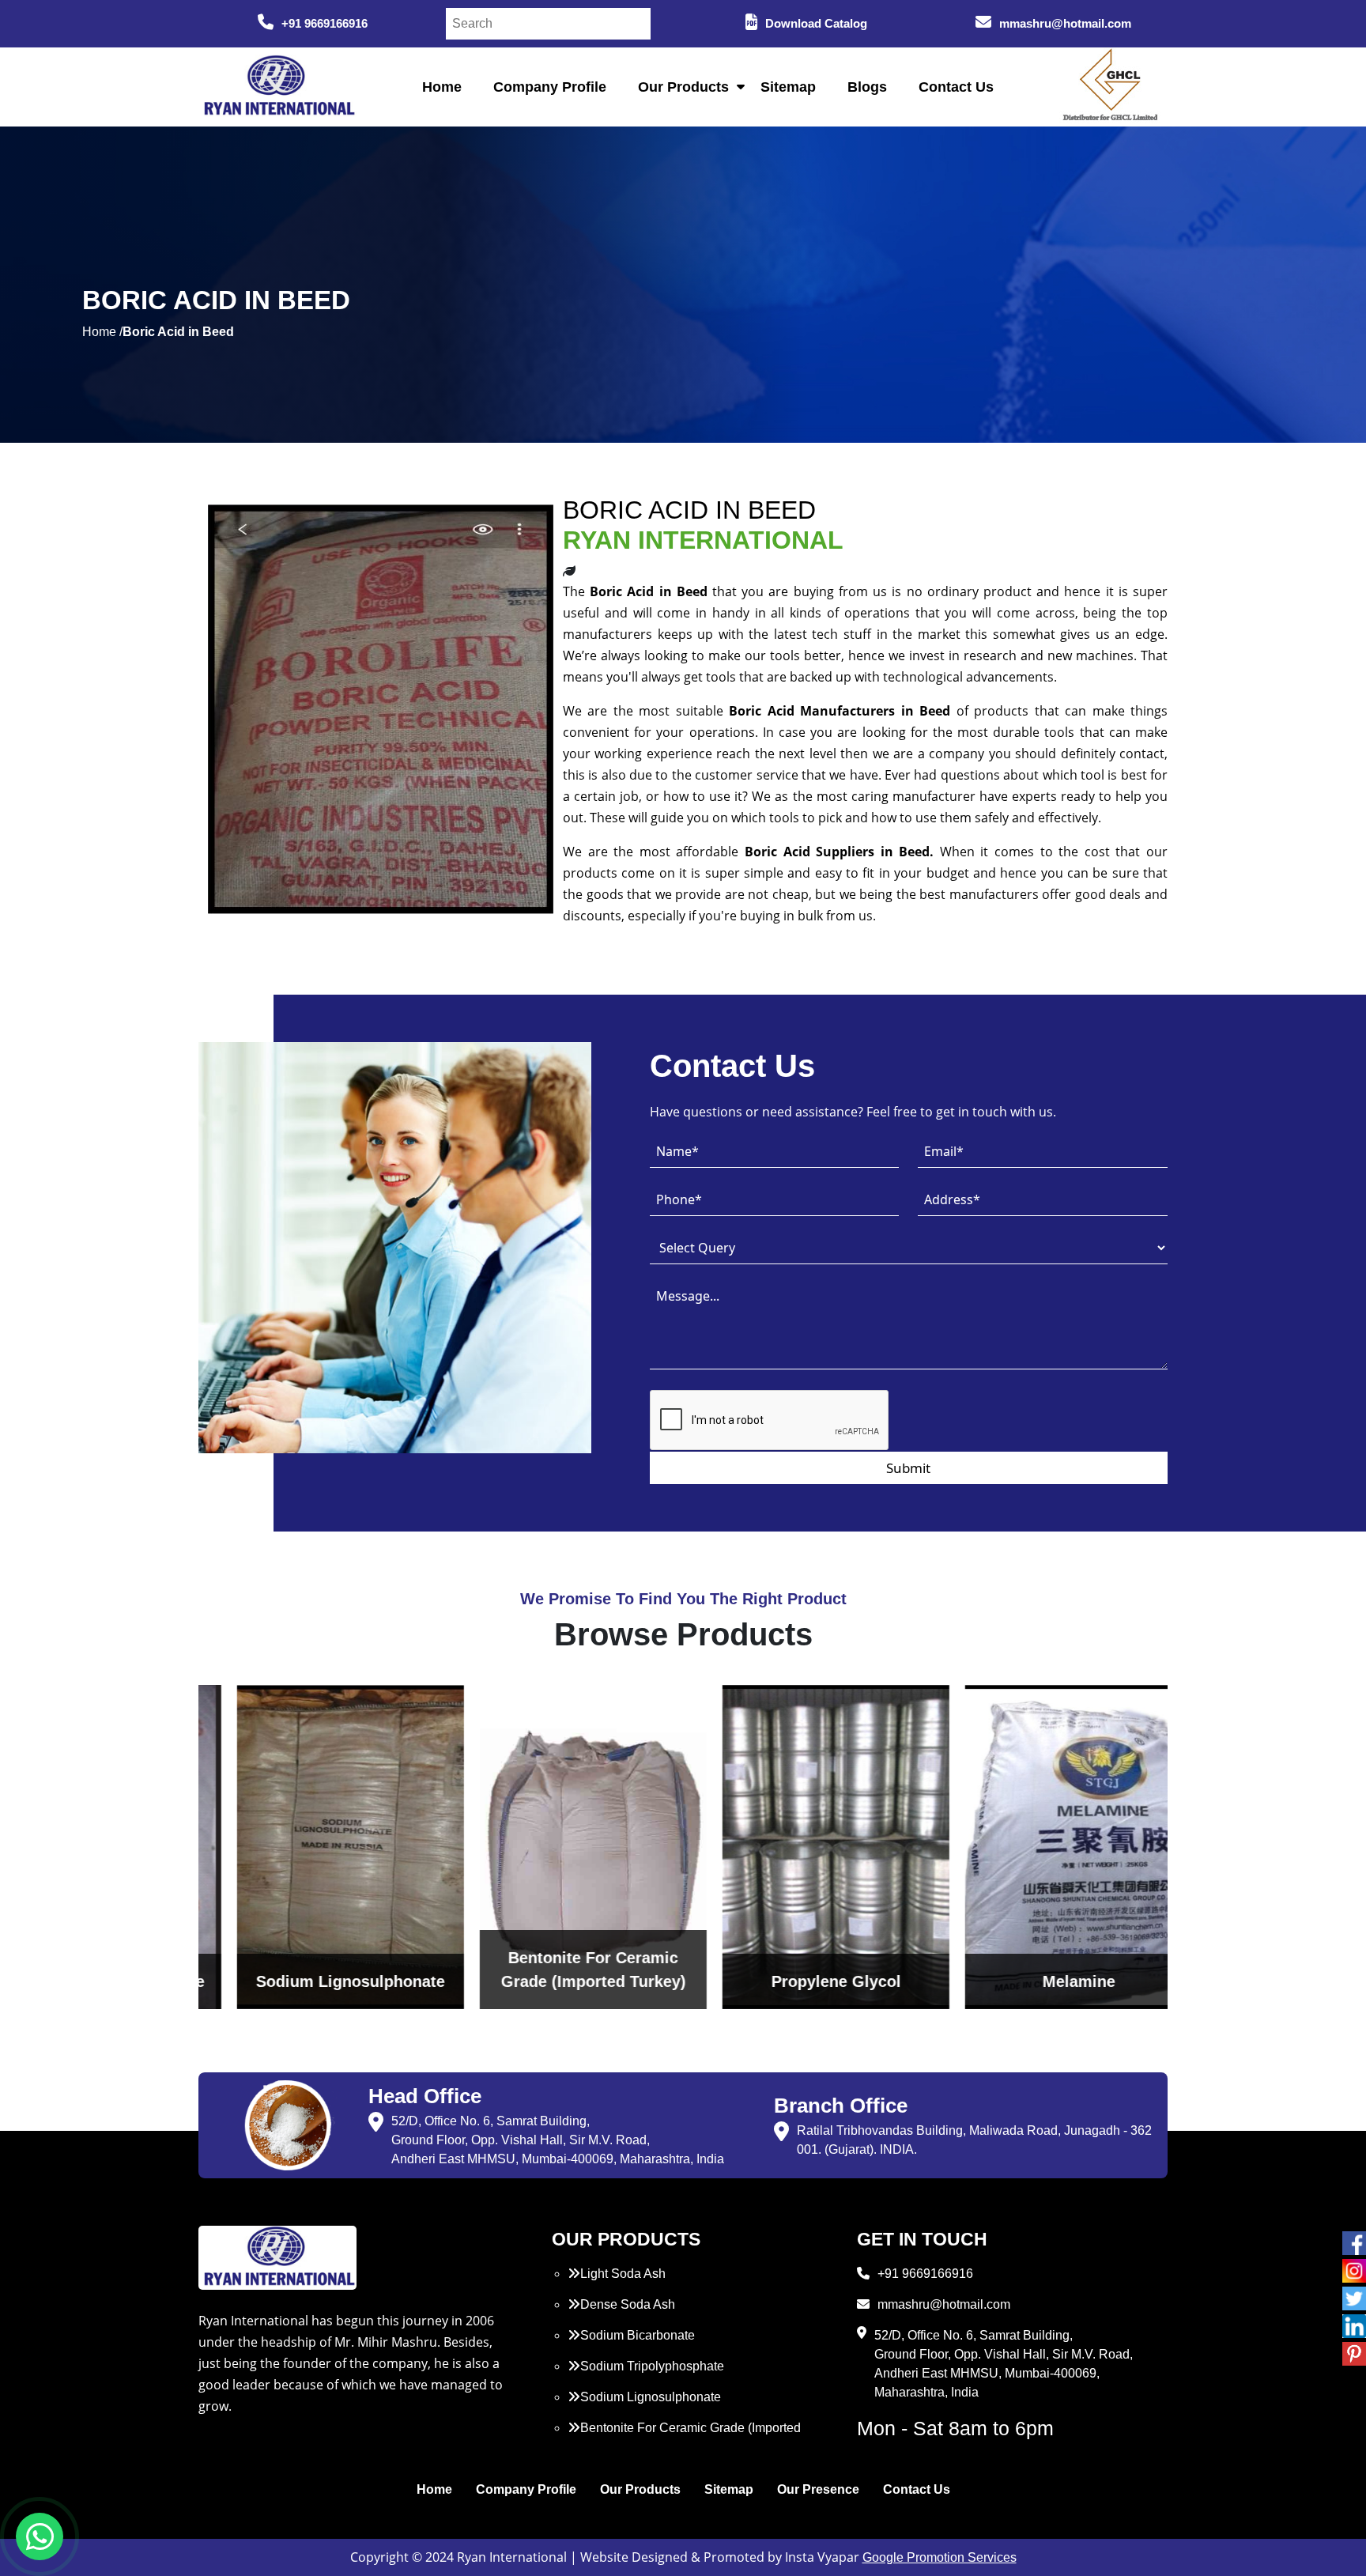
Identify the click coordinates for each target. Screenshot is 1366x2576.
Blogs (867, 87)
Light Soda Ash (623, 2274)
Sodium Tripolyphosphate (652, 2366)
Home (442, 87)
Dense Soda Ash (628, 2304)
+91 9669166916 (325, 23)
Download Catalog (816, 23)
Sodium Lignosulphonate (651, 2397)
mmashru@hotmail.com (1065, 23)
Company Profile (550, 87)
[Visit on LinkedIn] (1354, 2326)
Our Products (683, 87)
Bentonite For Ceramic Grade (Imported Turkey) (684, 2437)
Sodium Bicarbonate (638, 2335)
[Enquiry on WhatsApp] (40, 2536)
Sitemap (788, 87)
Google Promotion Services (940, 2557)
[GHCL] (1111, 87)
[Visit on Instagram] (1354, 2271)
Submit (908, 1468)
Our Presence (818, 2489)
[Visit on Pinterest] (1354, 2354)
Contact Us (956, 87)
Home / (102, 332)
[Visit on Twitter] (1354, 2298)
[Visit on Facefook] (1354, 2243)
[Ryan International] (277, 86)
